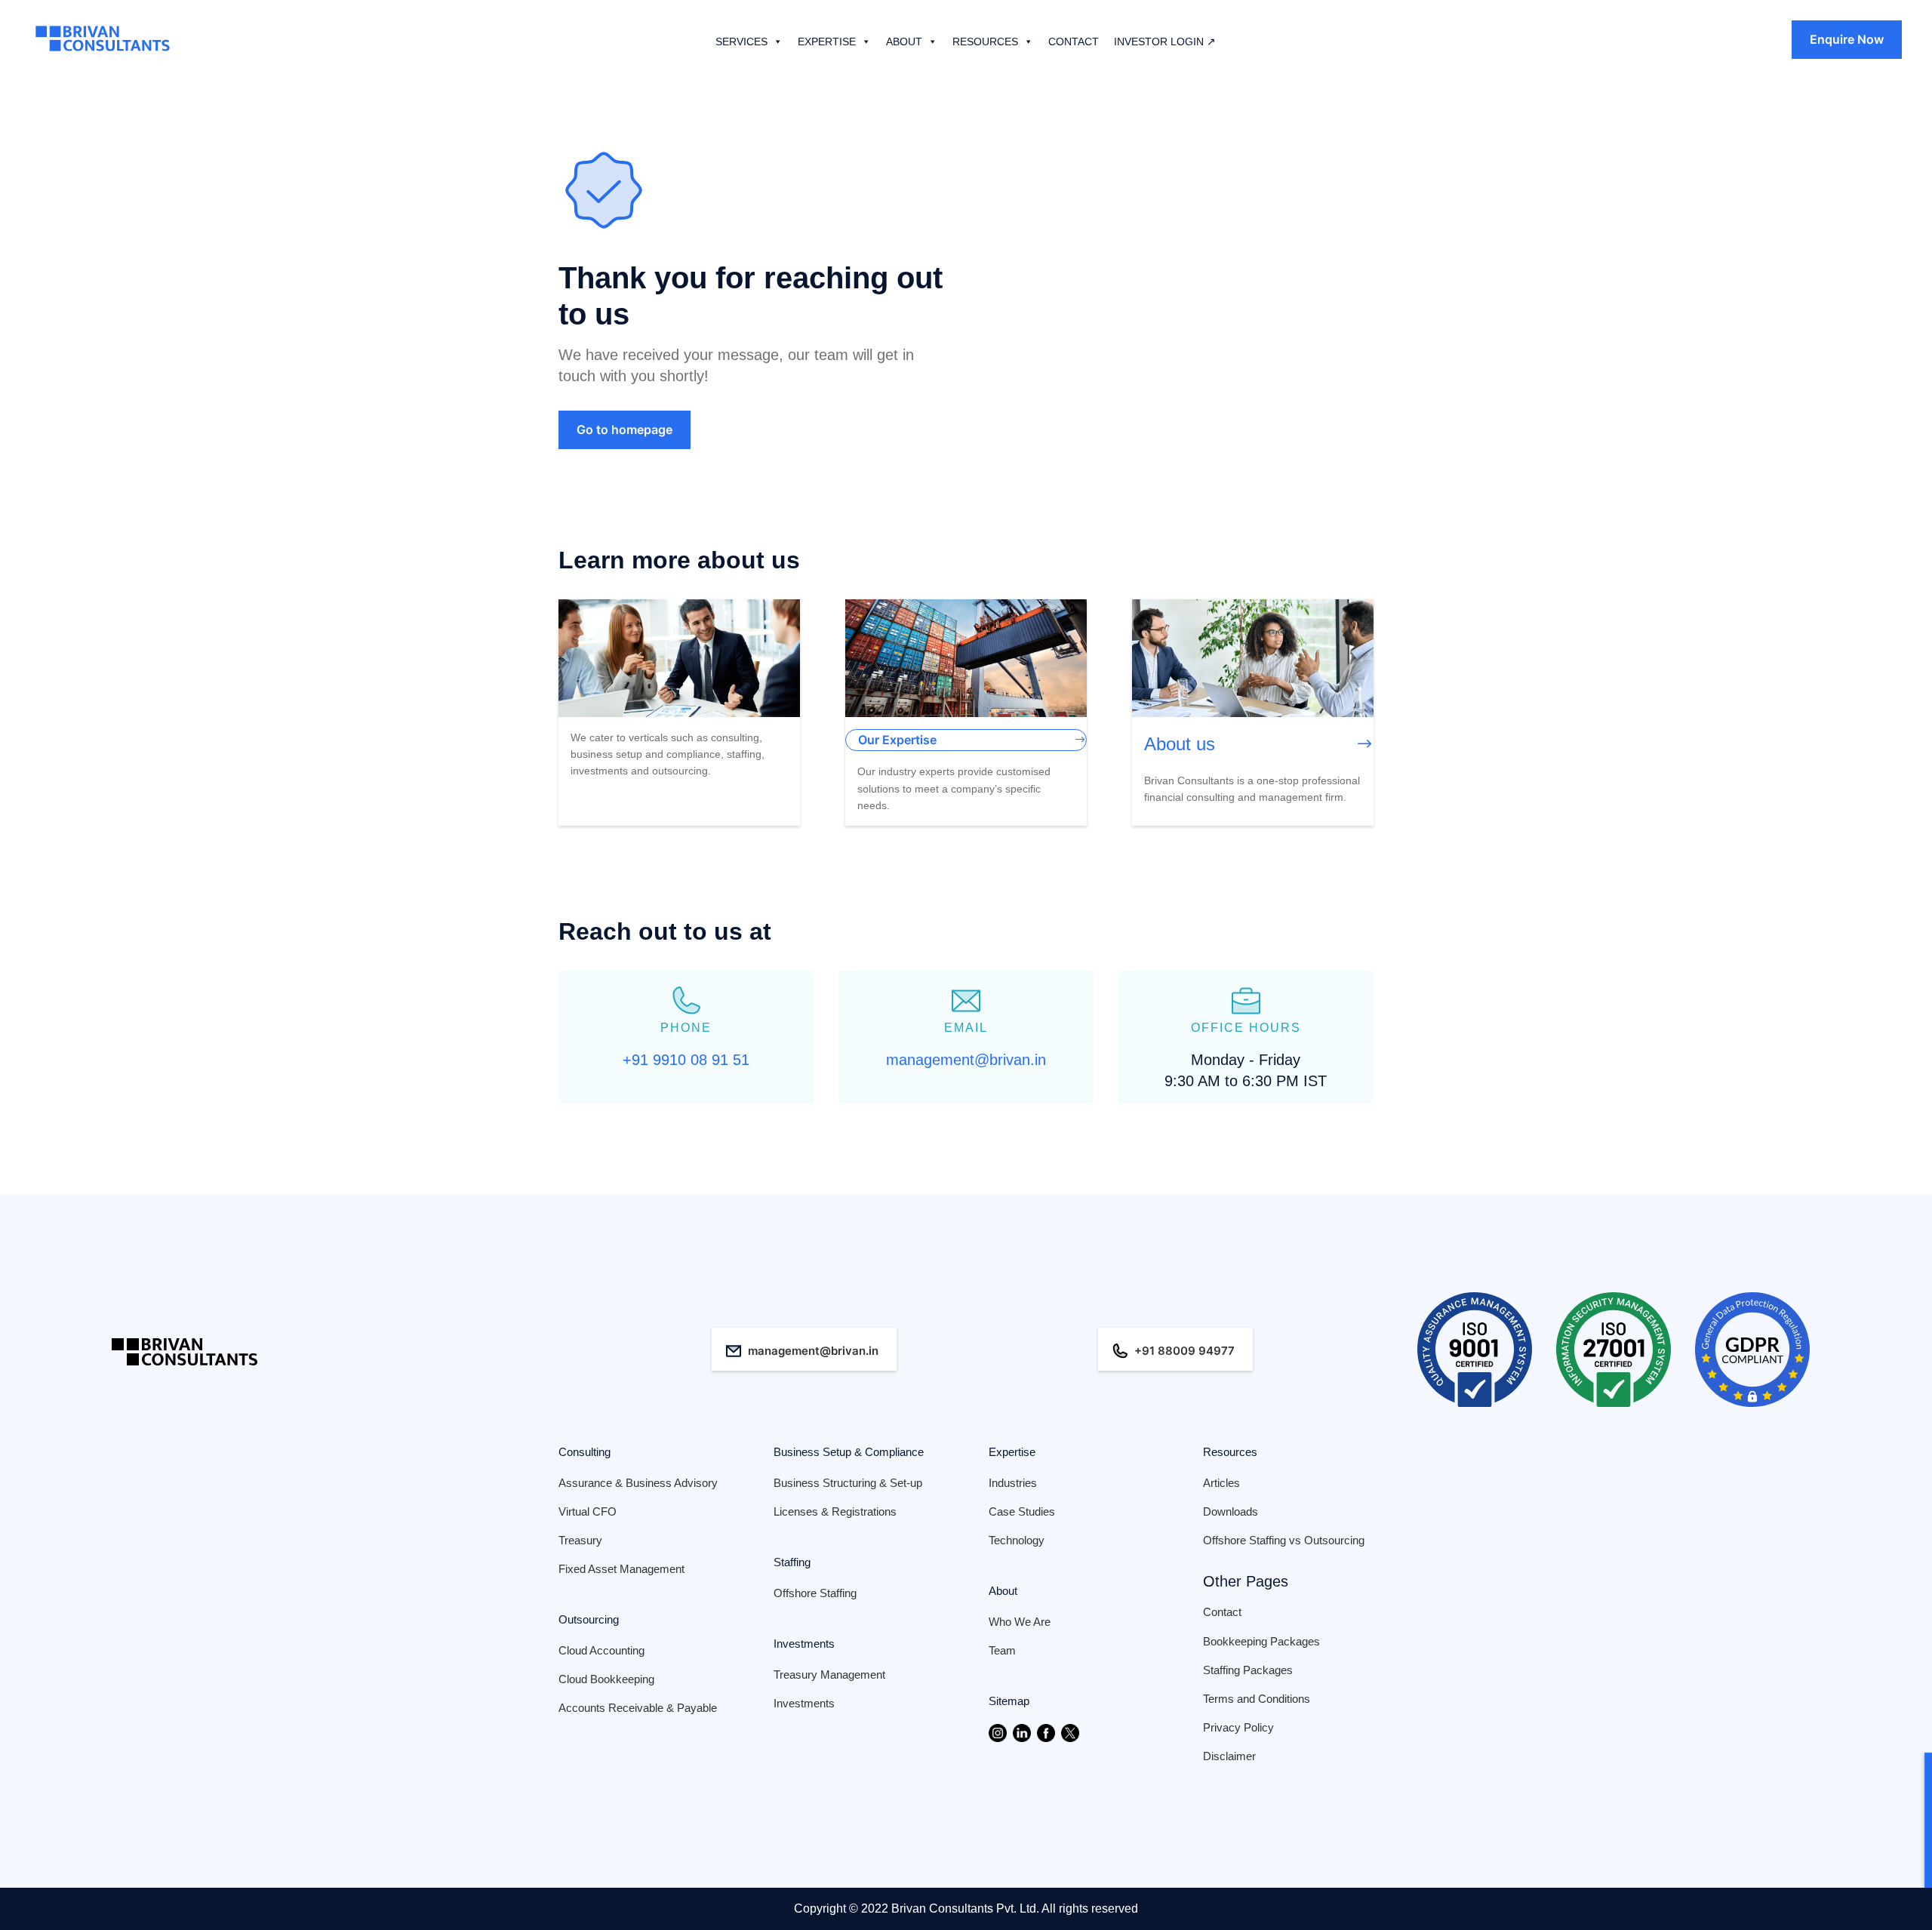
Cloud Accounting (601, 1650)
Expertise (1012, 1452)
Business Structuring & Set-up (848, 1483)
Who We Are (1020, 1622)
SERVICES (741, 42)
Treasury (580, 1540)
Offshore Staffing (815, 1593)
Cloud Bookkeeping (606, 1679)
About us (1180, 744)
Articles (1221, 1483)
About (1003, 1591)
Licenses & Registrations (835, 1511)
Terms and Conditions (1257, 1699)
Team (1002, 1650)
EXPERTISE (827, 42)
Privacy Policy (1238, 1727)
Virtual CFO (588, 1511)
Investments (804, 1644)
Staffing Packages (1248, 1670)
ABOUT (904, 42)
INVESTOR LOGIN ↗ (1165, 42)
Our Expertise (897, 740)
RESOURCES (985, 42)
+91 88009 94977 (1184, 1351)
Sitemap (1009, 1701)
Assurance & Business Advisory (638, 1483)
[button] (775, 42)
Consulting (585, 1452)
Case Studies (1022, 1511)
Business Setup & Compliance (849, 1452)
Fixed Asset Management (621, 1569)
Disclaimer (1229, 1756)
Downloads (1231, 1511)
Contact (1222, 1612)
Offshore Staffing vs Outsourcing (1284, 1540)
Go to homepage (625, 429)
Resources (1230, 1452)
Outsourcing (589, 1619)
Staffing (792, 1562)
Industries (1013, 1483)
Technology (1017, 1540)
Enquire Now (1847, 39)
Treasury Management (829, 1675)
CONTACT (1074, 42)
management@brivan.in (813, 1351)
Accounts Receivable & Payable (638, 1708)
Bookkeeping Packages (1261, 1641)
